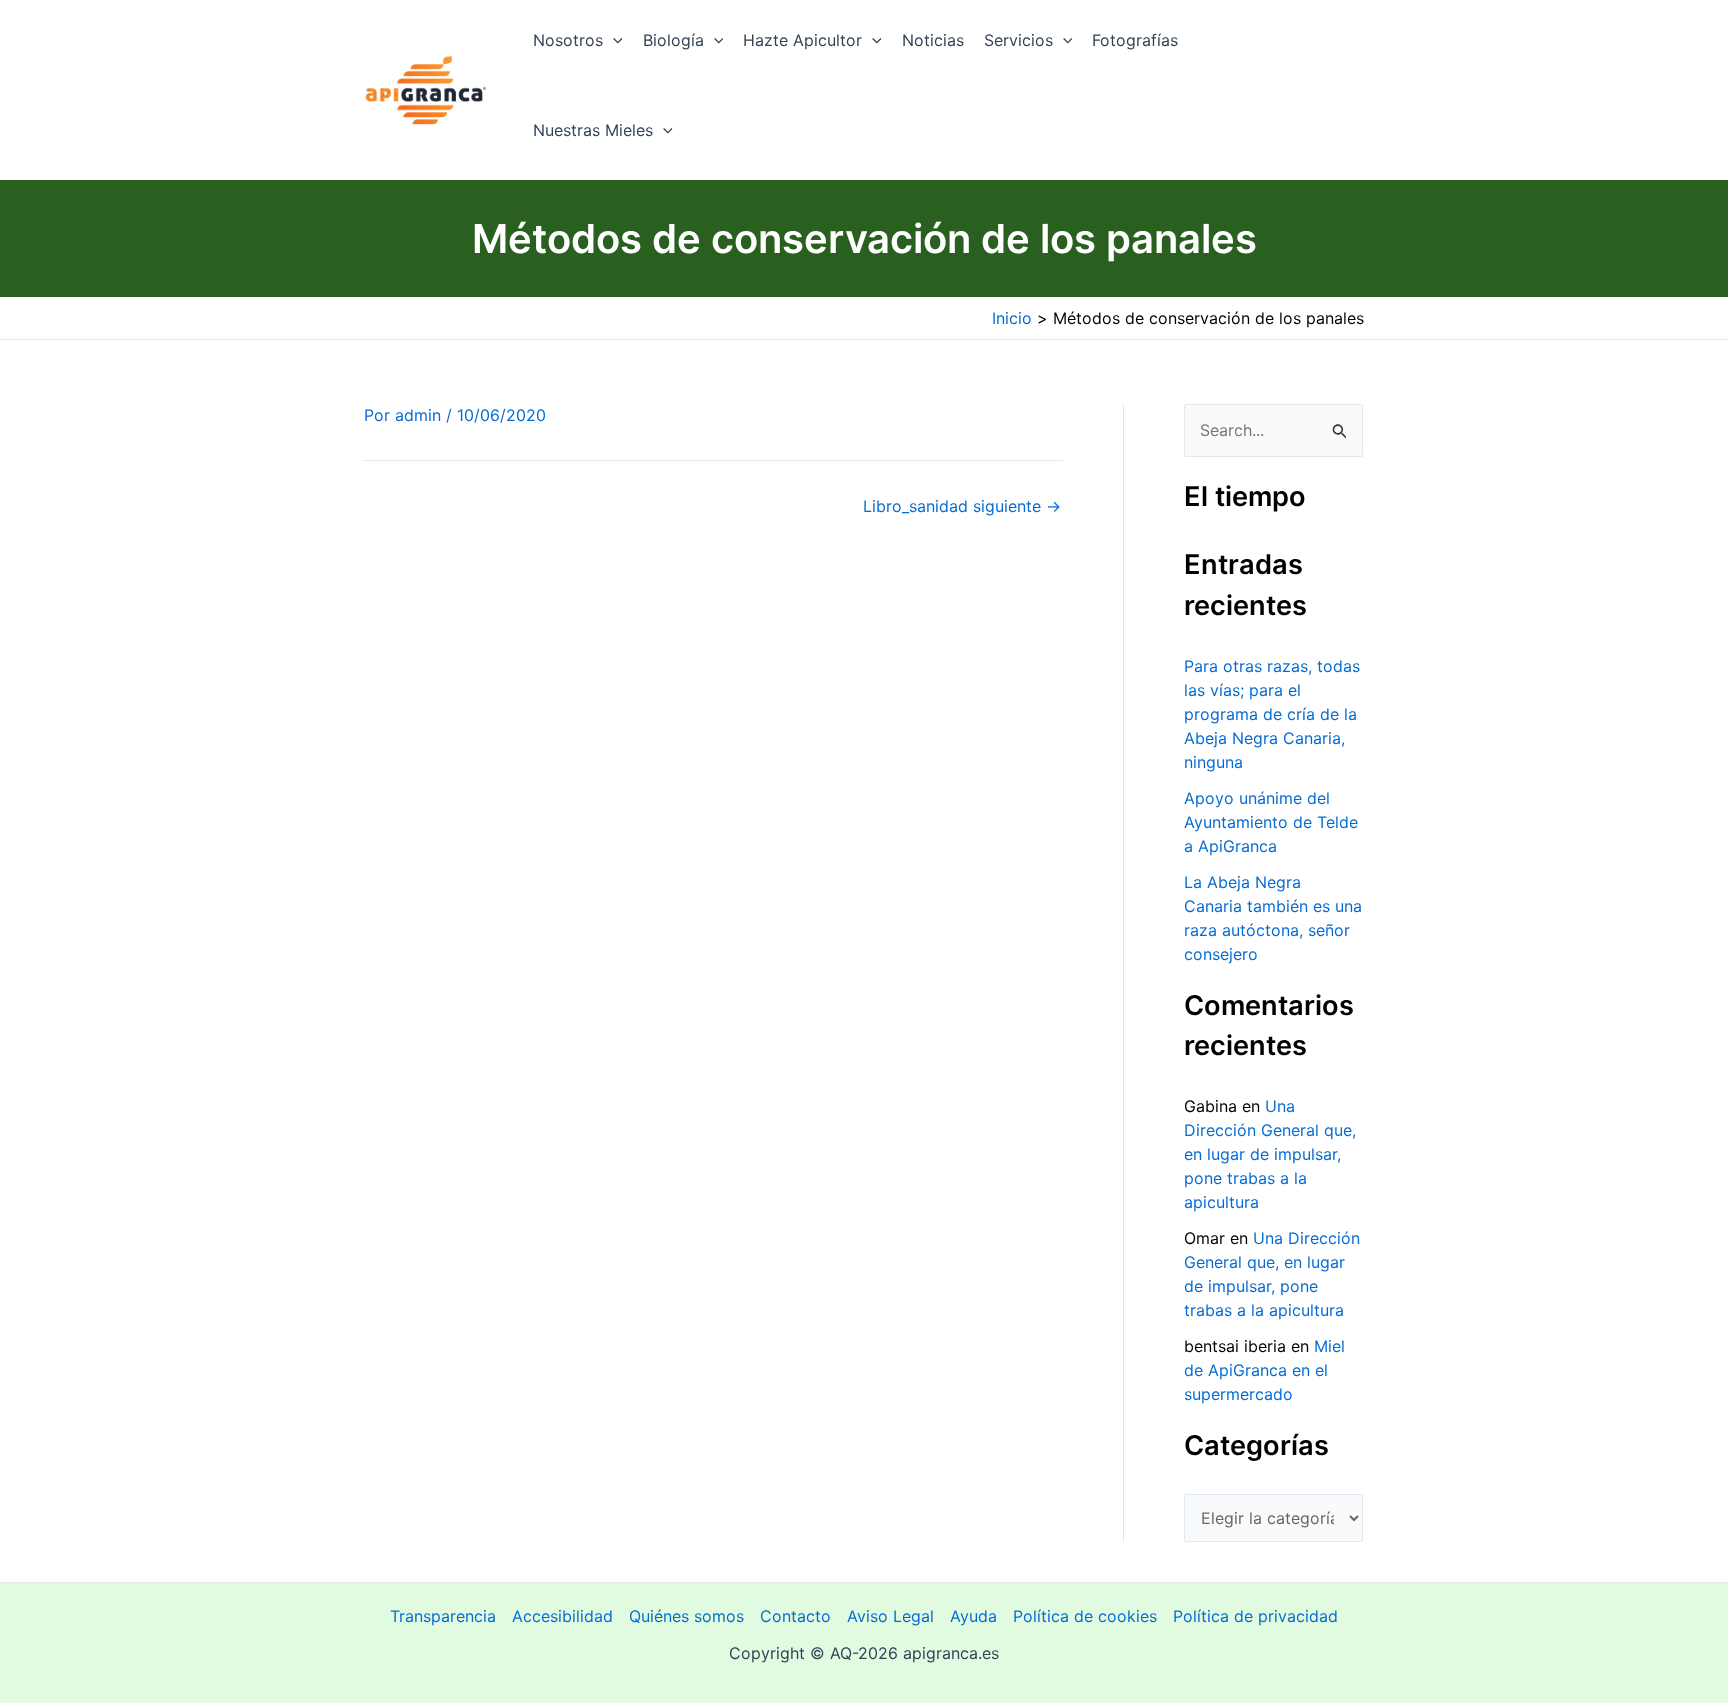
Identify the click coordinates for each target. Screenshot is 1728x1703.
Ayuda (973, 1616)
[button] (613, 40)
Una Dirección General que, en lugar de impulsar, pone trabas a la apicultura (1270, 1154)
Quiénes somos (686, 1616)
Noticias (933, 40)
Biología (673, 40)
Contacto (795, 1616)
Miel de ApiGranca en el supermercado (1264, 1370)
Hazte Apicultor (802, 40)
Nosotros (568, 40)
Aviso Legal (890, 1616)
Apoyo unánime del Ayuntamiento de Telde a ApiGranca (1271, 822)
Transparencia (443, 1616)
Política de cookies (1085, 1616)
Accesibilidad (562, 1616)
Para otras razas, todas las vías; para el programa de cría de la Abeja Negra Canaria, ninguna (1272, 714)
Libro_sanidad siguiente (962, 506)
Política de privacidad (1255, 1616)
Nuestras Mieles (593, 130)
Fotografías (1135, 40)
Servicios (1018, 40)
